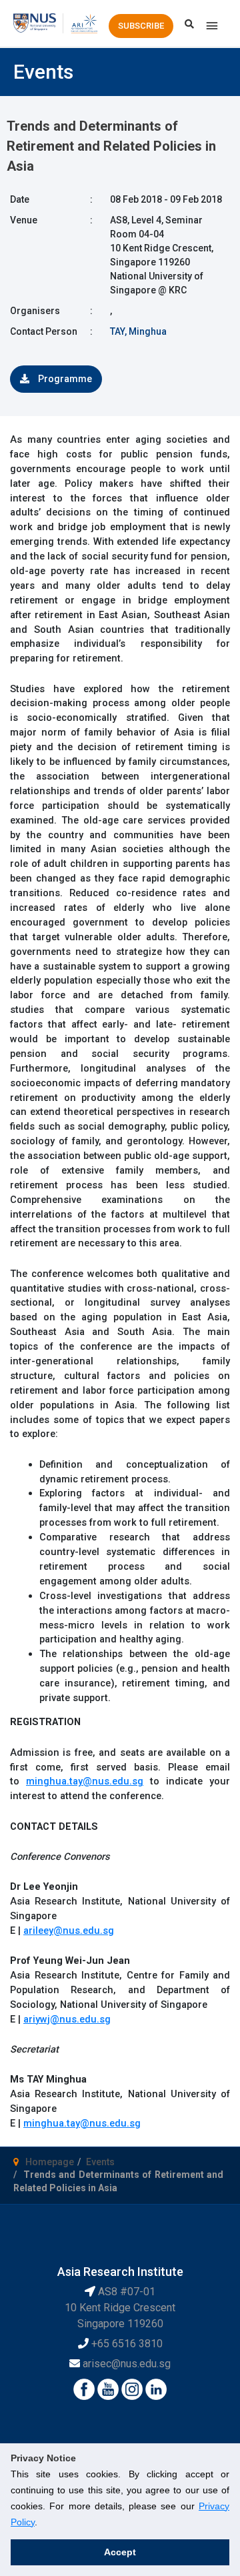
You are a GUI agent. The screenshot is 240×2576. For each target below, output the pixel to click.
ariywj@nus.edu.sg (67, 2019)
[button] (141, 26)
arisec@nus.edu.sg (127, 2364)
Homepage (50, 2162)
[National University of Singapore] (35, 23)
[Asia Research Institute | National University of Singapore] (84, 23)
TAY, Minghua (138, 331)
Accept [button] (120, 2552)
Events (100, 2162)
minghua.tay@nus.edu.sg (85, 1781)
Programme (64, 379)
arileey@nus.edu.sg (69, 1930)
